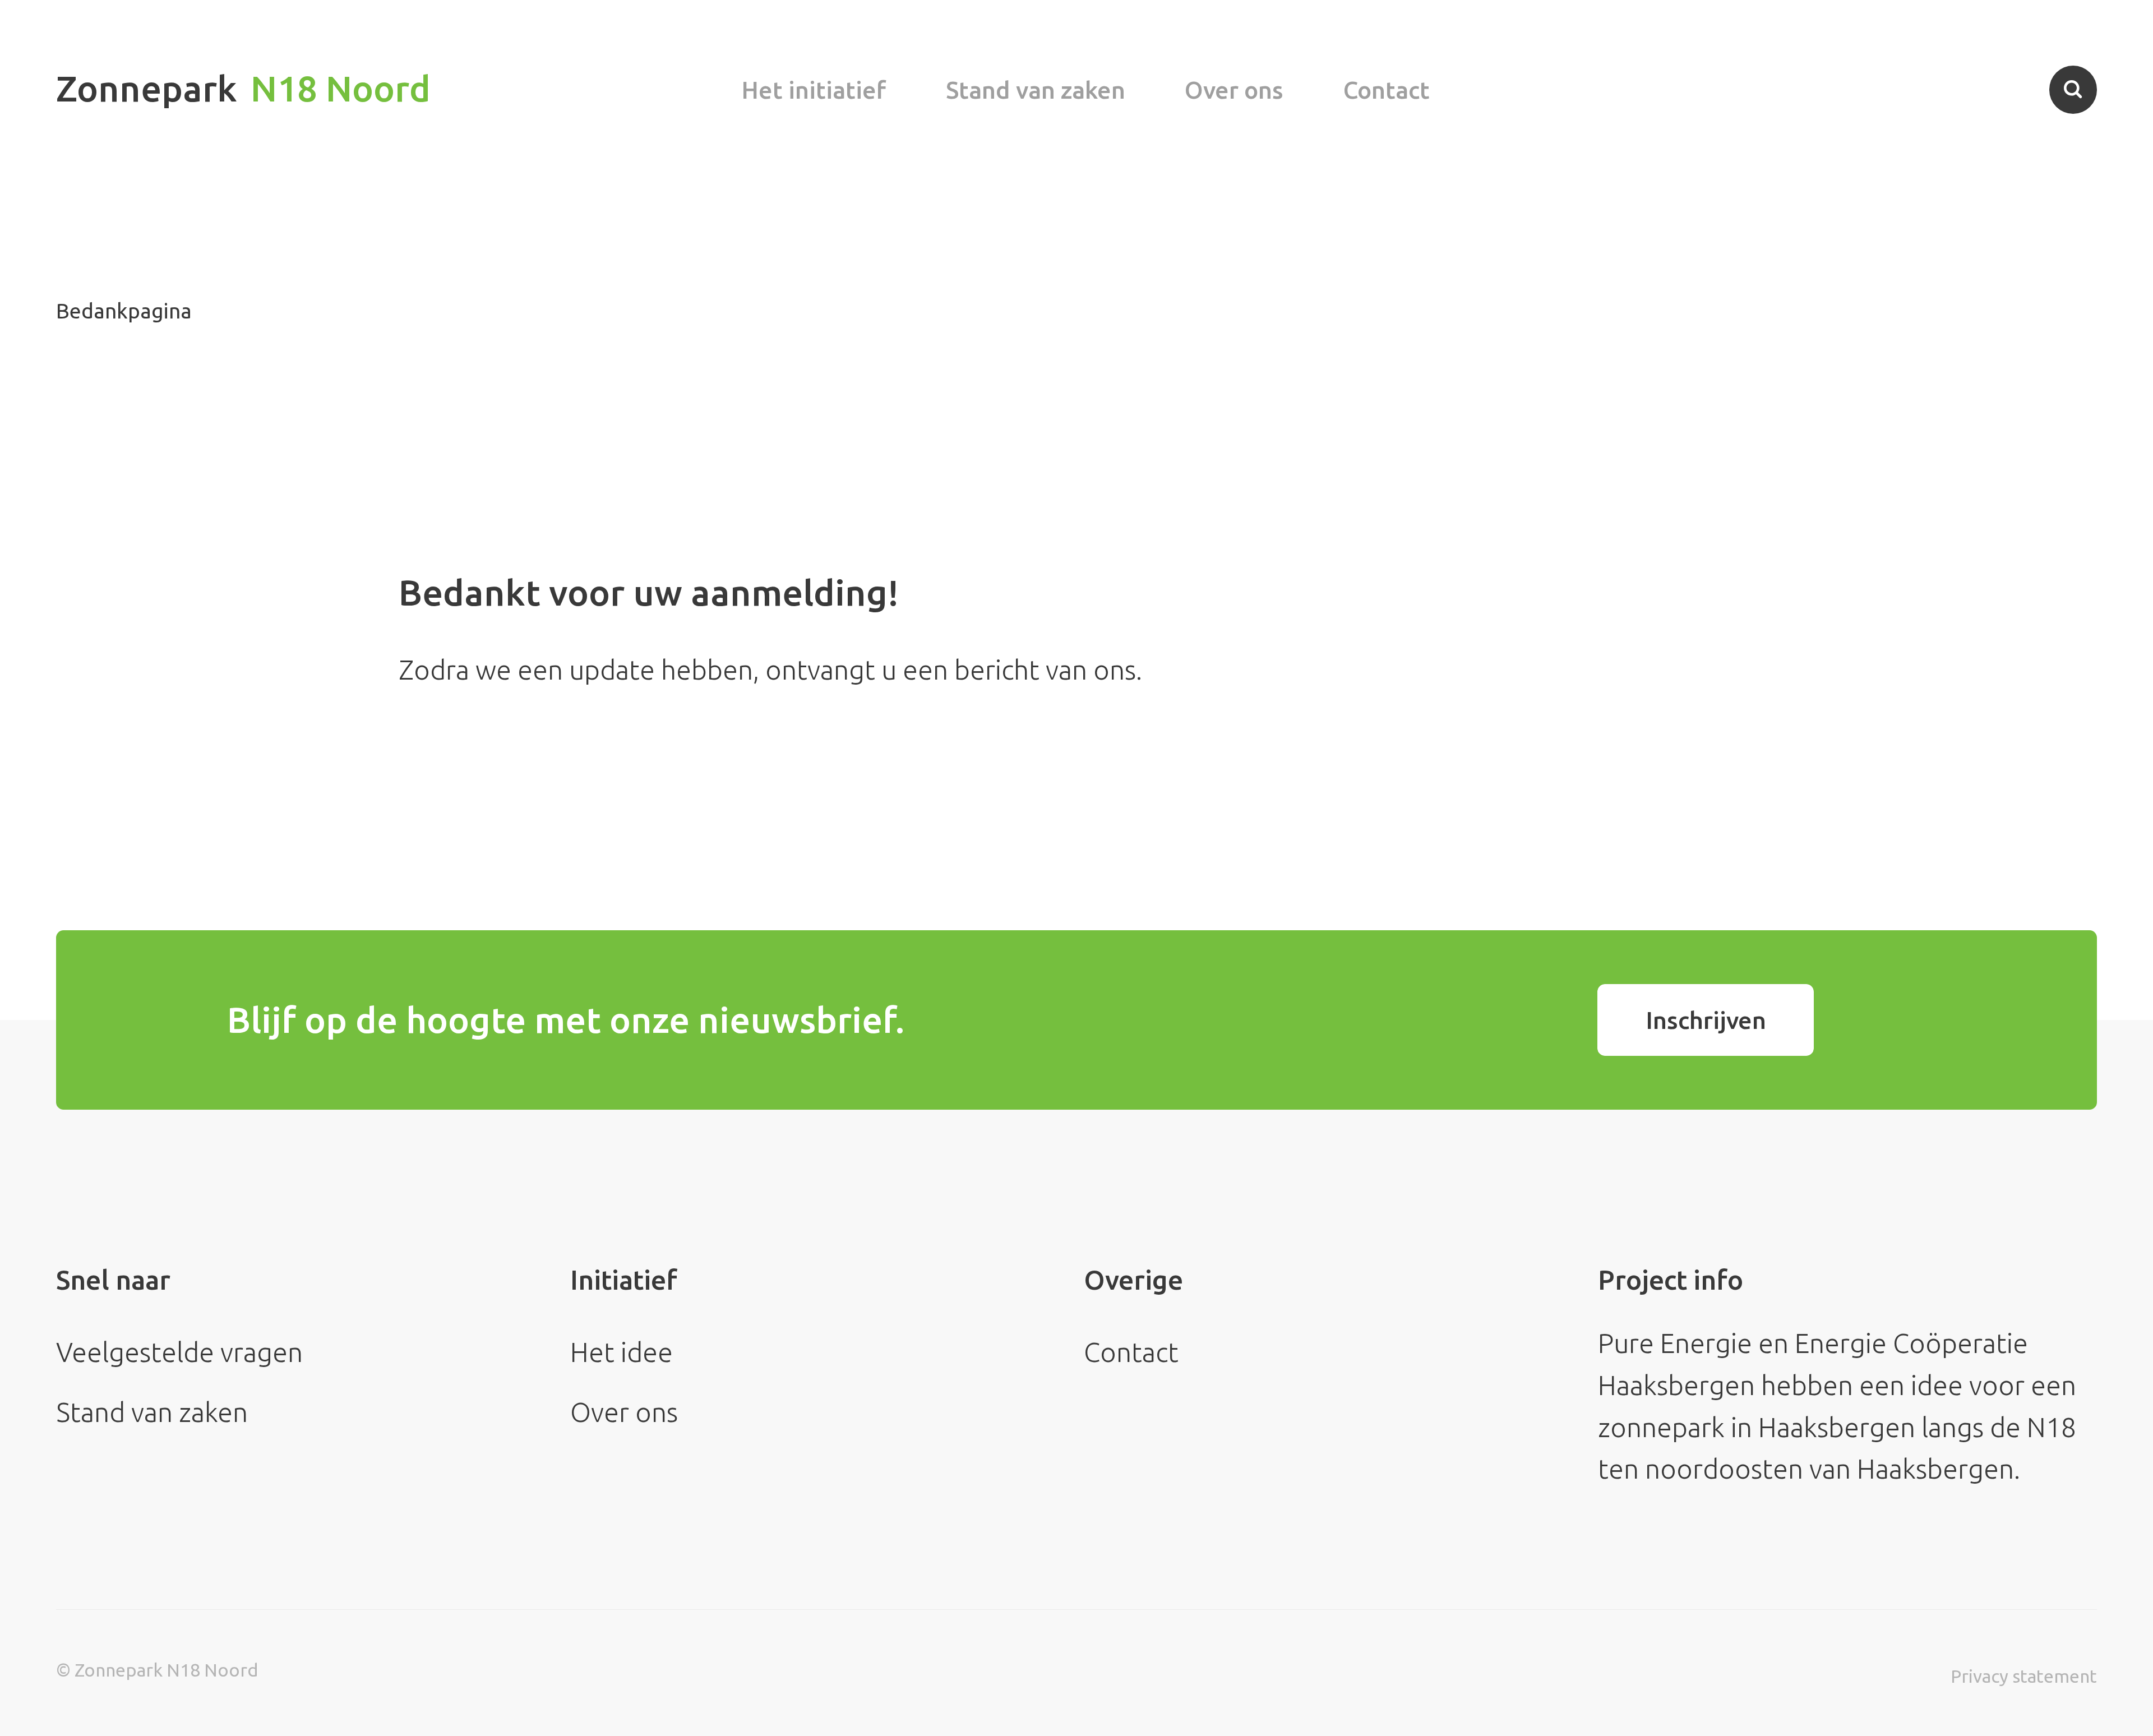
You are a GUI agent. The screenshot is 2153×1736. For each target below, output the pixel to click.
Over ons (1234, 90)
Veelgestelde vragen (179, 1352)
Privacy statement (2024, 1676)
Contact (1387, 90)
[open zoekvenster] (2073, 89)
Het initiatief (814, 90)
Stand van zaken (1036, 90)
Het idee (622, 1352)
